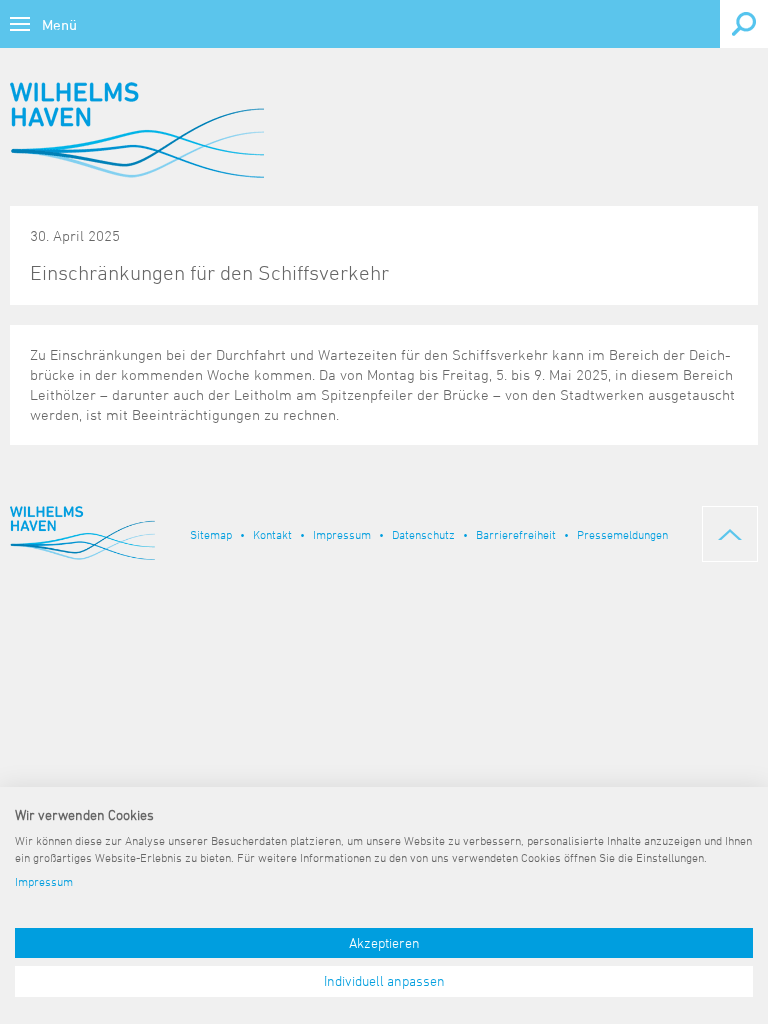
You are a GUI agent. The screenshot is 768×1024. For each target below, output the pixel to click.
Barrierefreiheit (516, 534)
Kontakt (272, 534)
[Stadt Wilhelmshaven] (137, 130)
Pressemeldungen (622, 534)
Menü (59, 24)
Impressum (342, 534)
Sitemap (211, 534)
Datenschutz (423, 534)
